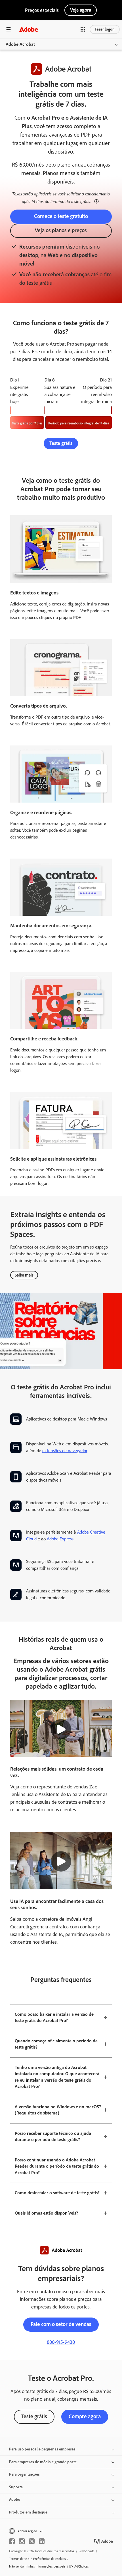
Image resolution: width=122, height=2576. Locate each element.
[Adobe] (29, 29)
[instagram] (22, 2541)
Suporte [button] (16, 2487)
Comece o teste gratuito (61, 216)
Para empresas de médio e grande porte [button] (43, 2462)
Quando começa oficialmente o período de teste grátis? (56, 2044)
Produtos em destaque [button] (28, 2512)
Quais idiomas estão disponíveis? (46, 2213)
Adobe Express (60, 1539)
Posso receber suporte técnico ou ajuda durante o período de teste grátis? (53, 2137)
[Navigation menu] (9, 29)
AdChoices (82, 2566)
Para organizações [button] (24, 2474)
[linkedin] (42, 2541)
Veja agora (81, 10)
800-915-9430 (61, 2342)
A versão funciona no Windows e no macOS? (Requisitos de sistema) (58, 2110)
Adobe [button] (15, 2500)
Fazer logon (105, 29)
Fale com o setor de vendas (61, 2324)
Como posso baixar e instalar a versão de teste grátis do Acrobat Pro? (54, 2017)
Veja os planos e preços (61, 230)
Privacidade (87, 2551)
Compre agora (85, 2416)
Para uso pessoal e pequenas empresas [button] (42, 2449)
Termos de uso (19, 2559)
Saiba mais (24, 1275)
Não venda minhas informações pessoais (37, 2566)
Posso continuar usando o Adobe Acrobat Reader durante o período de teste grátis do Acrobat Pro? (57, 2166)
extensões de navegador (65, 1451)
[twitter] (32, 2541)
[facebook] (12, 2541)
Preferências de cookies (50, 2559)
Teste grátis (61, 443)
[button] (83, 29)
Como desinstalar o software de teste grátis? (57, 2193)
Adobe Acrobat (20, 44)
